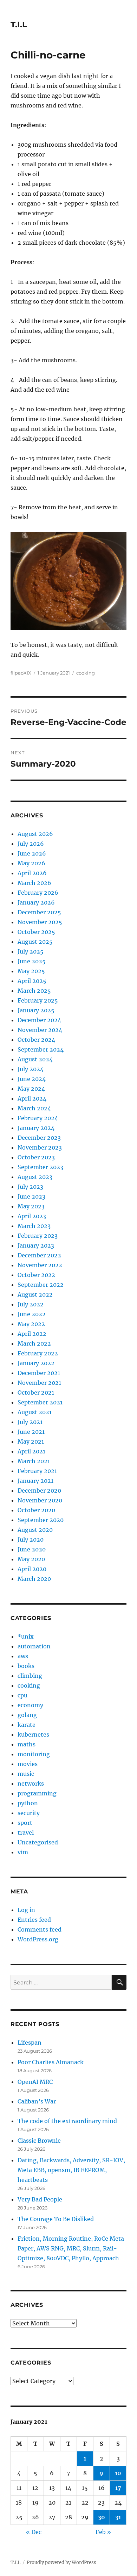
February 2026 (38, 893)
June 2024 (32, 1079)
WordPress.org (38, 1939)
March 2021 (34, 1461)
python (28, 1803)
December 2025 (39, 912)
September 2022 (41, 1285)
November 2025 (40, 922)
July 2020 (31, 1540)
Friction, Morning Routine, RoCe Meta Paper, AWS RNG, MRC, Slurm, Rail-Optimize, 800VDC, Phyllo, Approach (71, 2248)
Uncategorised (38, 1842)
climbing (30, 1676)
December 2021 (39, 1373)
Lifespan (30, 2043)
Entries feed (34, 1920)
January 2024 (36, 1128)
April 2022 (32, 1334)
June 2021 (31, 1432)
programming (37, 1793)
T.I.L (19, 25)
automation (34, 1646)
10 (118, 2473)
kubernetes (33, 1734)
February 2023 (38, 1236)
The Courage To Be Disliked (56, 2219)
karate (27, 1725)
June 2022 (32, 1314)
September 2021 (40, 1402)
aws (23, 1656)
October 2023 (36, 1157)
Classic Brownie (39, 2141)
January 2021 (35, 1481)
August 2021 (35, 1412)
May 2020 (31, 1559)
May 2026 (31, 863)
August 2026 (35, 834)
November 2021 (39, 1383)
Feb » (103, 2532)
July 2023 (30, 1187)
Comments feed (40, 1929)
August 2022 (35, 1294)
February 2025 (38, 1000)
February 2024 (38, 1118)
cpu (22, 1695)
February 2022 (38, 1353)
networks (31, 1783)
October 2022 (36, 1275)
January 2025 (36, 1010)
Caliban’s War (37, 2101)
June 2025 (32, 961)
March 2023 (34, 1226)
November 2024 (40, 1030)
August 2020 (35, 1530)
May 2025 (31, 971)
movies (28, 1764)
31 (118, 2517)
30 (102, 2517)
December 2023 (39, 1138)
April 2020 (32, 1569)
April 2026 (32, 873)
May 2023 (31, 1206)
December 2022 (39, 1255)
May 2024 (31, 1089)
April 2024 (32, 1098)
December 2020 (39, 1491)
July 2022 (31, 1304)
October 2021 (36, 1392)
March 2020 (34, 1579)
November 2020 (40, 1500)
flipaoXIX (21, 673)
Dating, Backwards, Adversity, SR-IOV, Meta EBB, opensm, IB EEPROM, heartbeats (71, 2170)
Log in (26, 1910)
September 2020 (41, 1520)
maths (27, 1744)
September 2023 (40, 1167)
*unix (26, 1636)
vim (23, 1852)
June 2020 (32, 1549)
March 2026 (34, 883)
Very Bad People (40, 2199)
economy (30, 1705)
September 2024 (41, 1049)
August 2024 (35, 1059)
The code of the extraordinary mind (67, 2121)
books (26, 1666)
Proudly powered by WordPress (61, 2563)
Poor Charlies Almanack (51, 2062)
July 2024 (31, 1069)
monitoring (34, 1754)
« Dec (34, 2532)
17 (118, 2488)
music (26, 1774)
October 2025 (36, 932)
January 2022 (36, 1363)
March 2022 (34, 1343)
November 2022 (40, 1265)
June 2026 (32, 853)
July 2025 (31, 951)
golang (27, 1715)
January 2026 (36, 902)
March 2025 (34, 991)
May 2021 (31, 1441)
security (29, 1813)
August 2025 (35, 942)
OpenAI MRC (35, 2082)
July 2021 (30, 1422)
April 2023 (32, 1216)
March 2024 (34, 1108)
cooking (86, 673)
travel (26, 1832)
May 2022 (31, 1324)
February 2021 (37, 1471)
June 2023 (31, 1196)
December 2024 (39, 1020)
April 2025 (32, 981)
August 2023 (35, 1177)
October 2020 (36, 1510)
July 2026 (31, 844)
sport (25, 1823)
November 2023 (40, 1147)
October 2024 (36, 1040)
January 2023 (36, 1245)
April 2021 (31, 1451)
